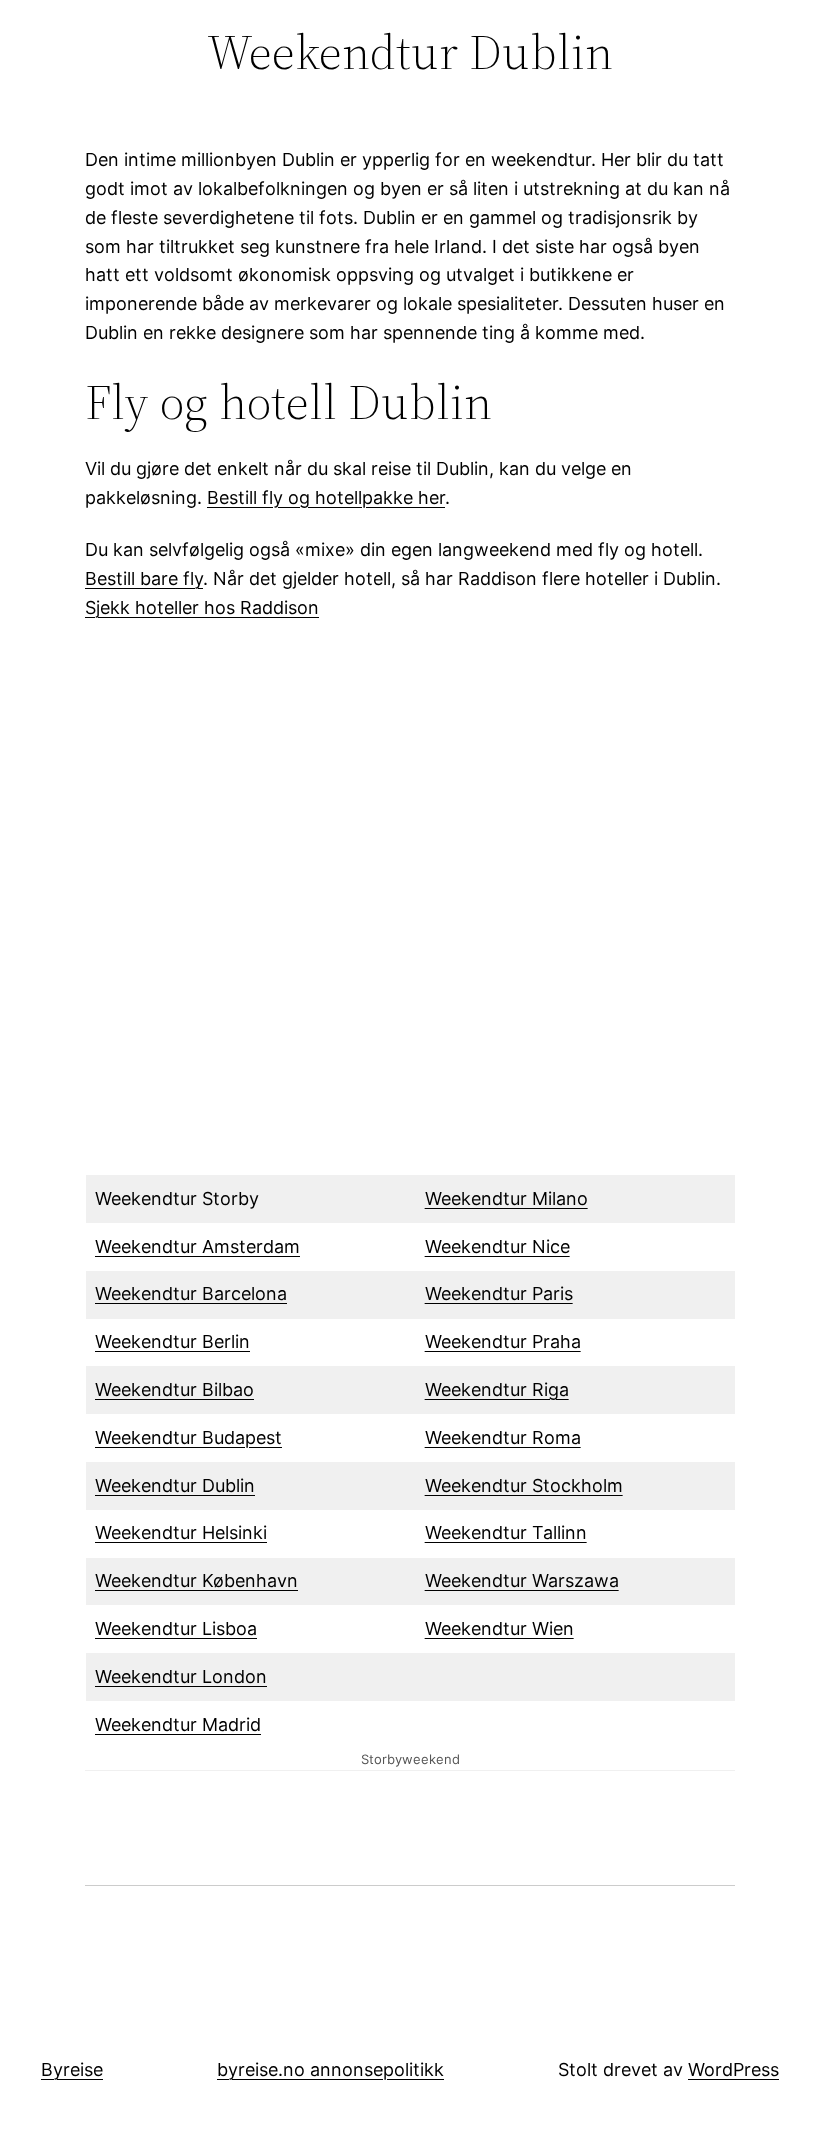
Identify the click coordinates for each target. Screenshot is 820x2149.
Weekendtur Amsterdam (197, 1246)
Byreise (72, 2069)
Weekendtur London (181, 1676)
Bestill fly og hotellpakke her (326, 497)
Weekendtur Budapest (188, 1437)
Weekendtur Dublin (175, 1485)
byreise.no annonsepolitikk (330, 2069)
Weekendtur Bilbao (174, 1389)
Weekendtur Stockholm (524, 1485)
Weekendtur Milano (506, 1198)
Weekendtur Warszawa (522, 1580)
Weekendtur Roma (503, 1437)
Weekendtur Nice (497, 1246)
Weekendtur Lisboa (176, 1628)
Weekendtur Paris (499, 1293)
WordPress (733, 2069)
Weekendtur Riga (497, 1389)
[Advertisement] (410, 911)
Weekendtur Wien (499, 1628)
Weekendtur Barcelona (191, 1293)
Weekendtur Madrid (178, 1724)
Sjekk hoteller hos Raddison (202, 607)
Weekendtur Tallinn (506, 1532)
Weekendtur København (196, 1580)
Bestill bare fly (144, 578)
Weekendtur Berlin (172, 1341)
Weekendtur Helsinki (181, 1532)
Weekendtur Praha (503, 1341)
